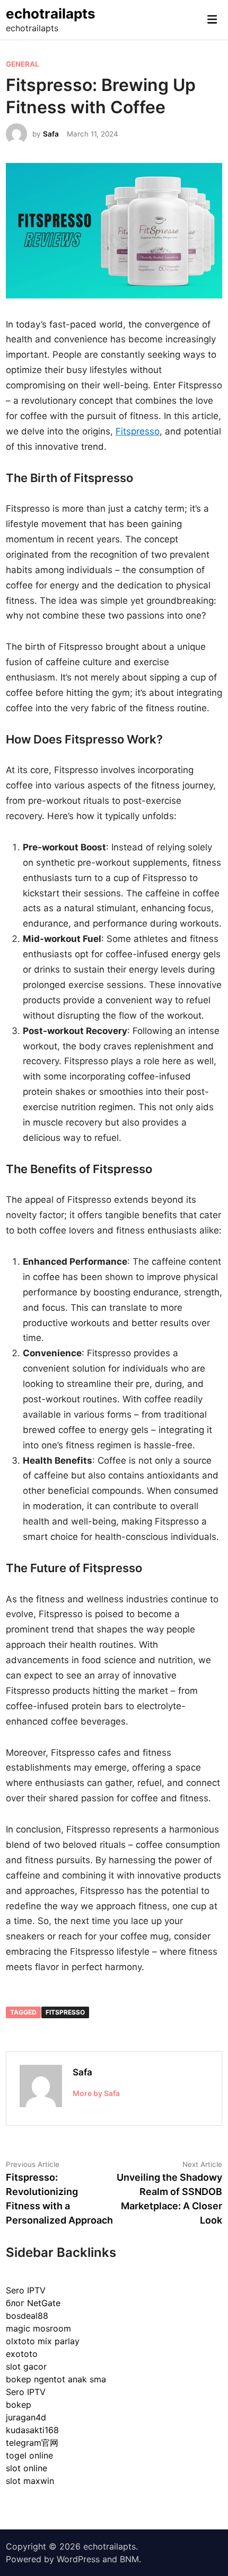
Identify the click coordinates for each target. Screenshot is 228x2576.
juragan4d (26, 2417)
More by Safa (96, 2093)
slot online (27, 2468)
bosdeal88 (27, 2316)
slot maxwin (30, 2481)
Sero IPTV (26, 2290)
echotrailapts (51, 13)
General (23, 64)
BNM (129, 2559)
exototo (22, 2354)
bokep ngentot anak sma (56, 2379)
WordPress (78, 2559)
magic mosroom (38, 2328)
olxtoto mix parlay (43, 2341)
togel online (29, 2455)
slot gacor (26, 2366)
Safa (51, 134)
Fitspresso (138, 431)
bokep (19, 2405)
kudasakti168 (32, 2430)
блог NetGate (33, 2303)
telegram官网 (32, 2443)
